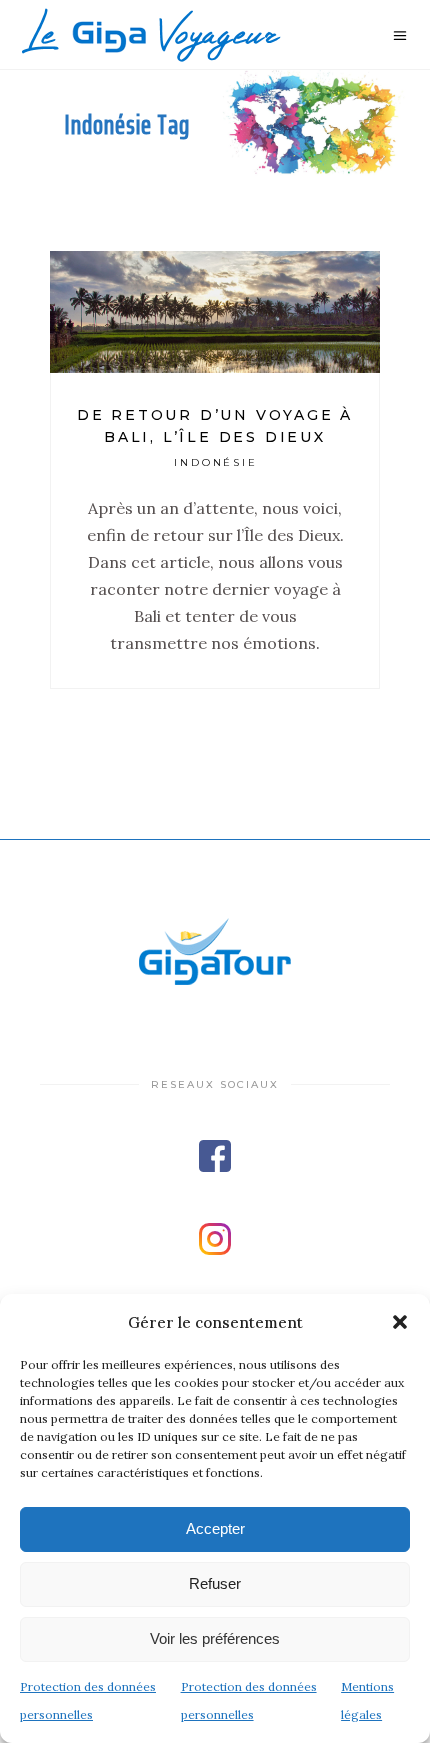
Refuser (215, 1583)
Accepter (215, 1528)
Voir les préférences (215, 1638)
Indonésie (216, 462)
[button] (400, 1322)
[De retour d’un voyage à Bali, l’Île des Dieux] (215, 312)
